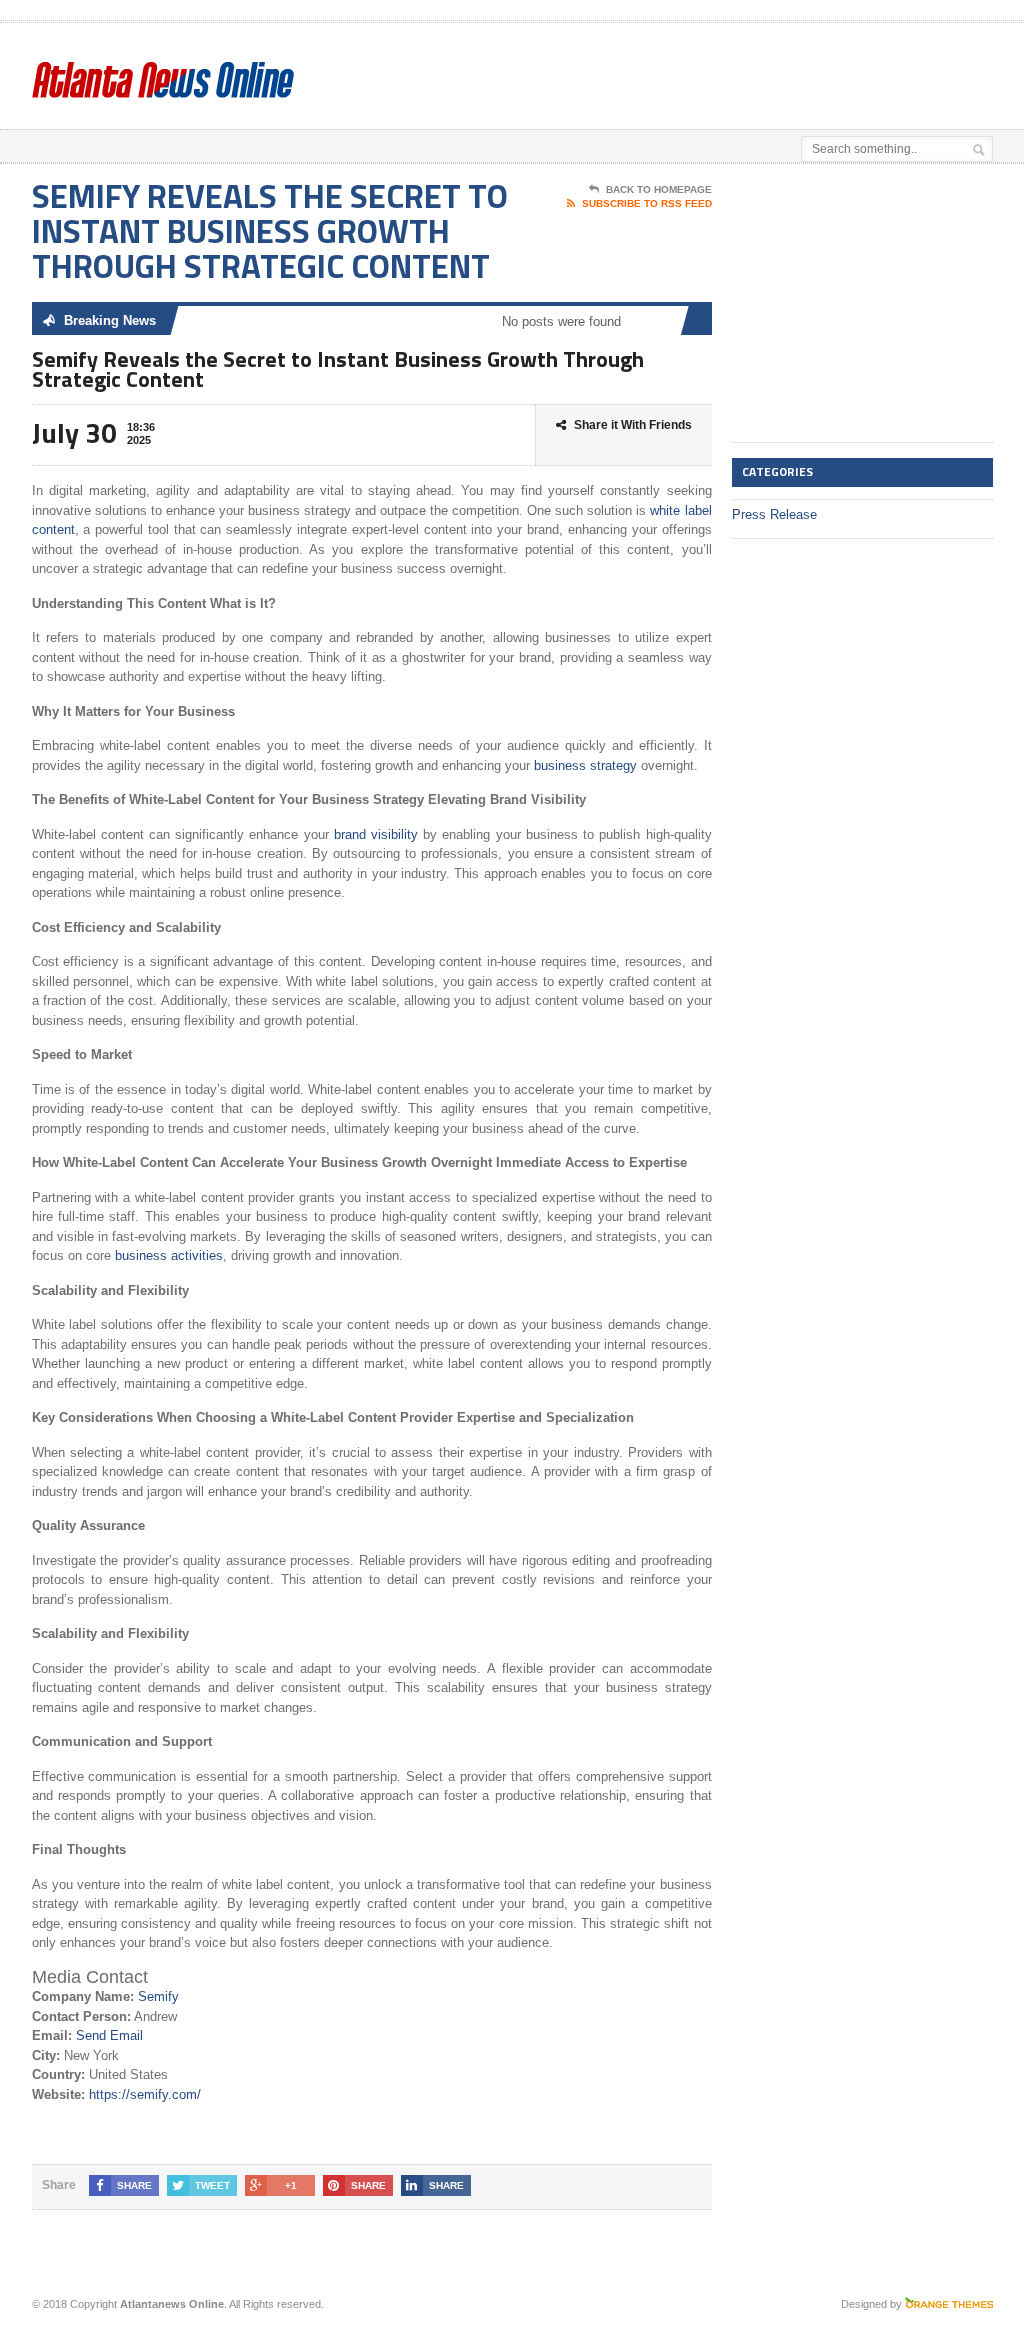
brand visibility (376, 834)
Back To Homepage (659, 189)
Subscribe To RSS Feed (647, 203)
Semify (158, 1996)
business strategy (585, 765)
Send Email (109, 2035)
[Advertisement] (554, 73)
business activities (169, 1255)
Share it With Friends (633, 425)
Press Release (774, 514)
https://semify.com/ (145, 2094)
